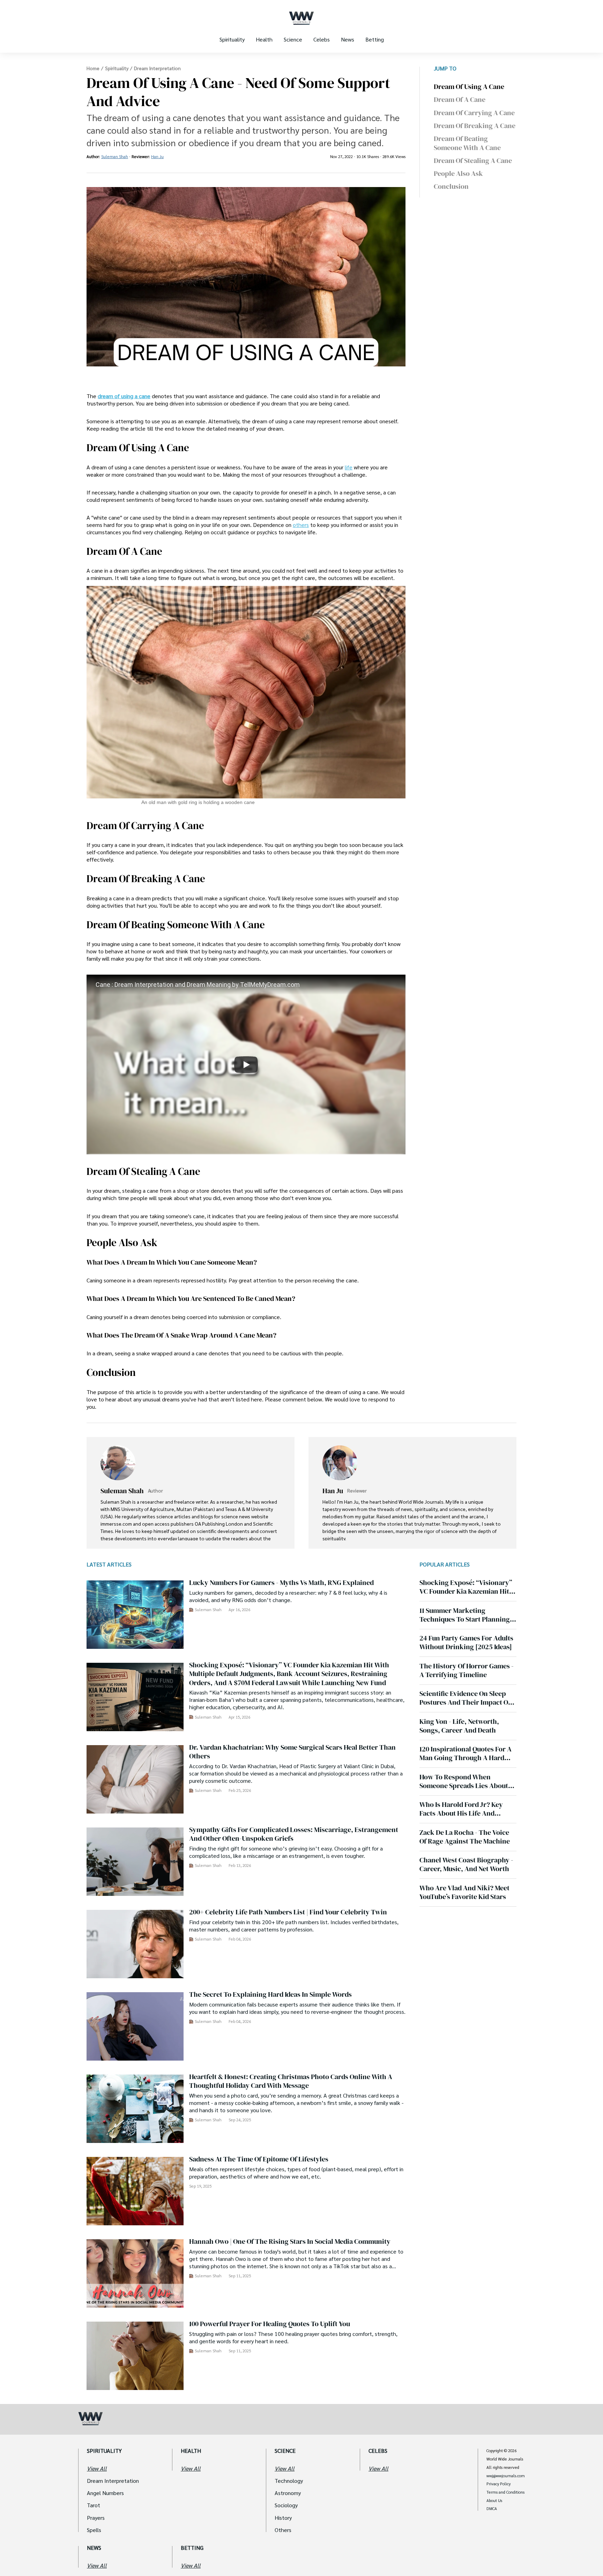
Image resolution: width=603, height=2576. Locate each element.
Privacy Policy (498, 2484)
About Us (494, 2501)
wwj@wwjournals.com (506, 2476)
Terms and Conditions (505, 2492)
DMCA (492, 2509)
